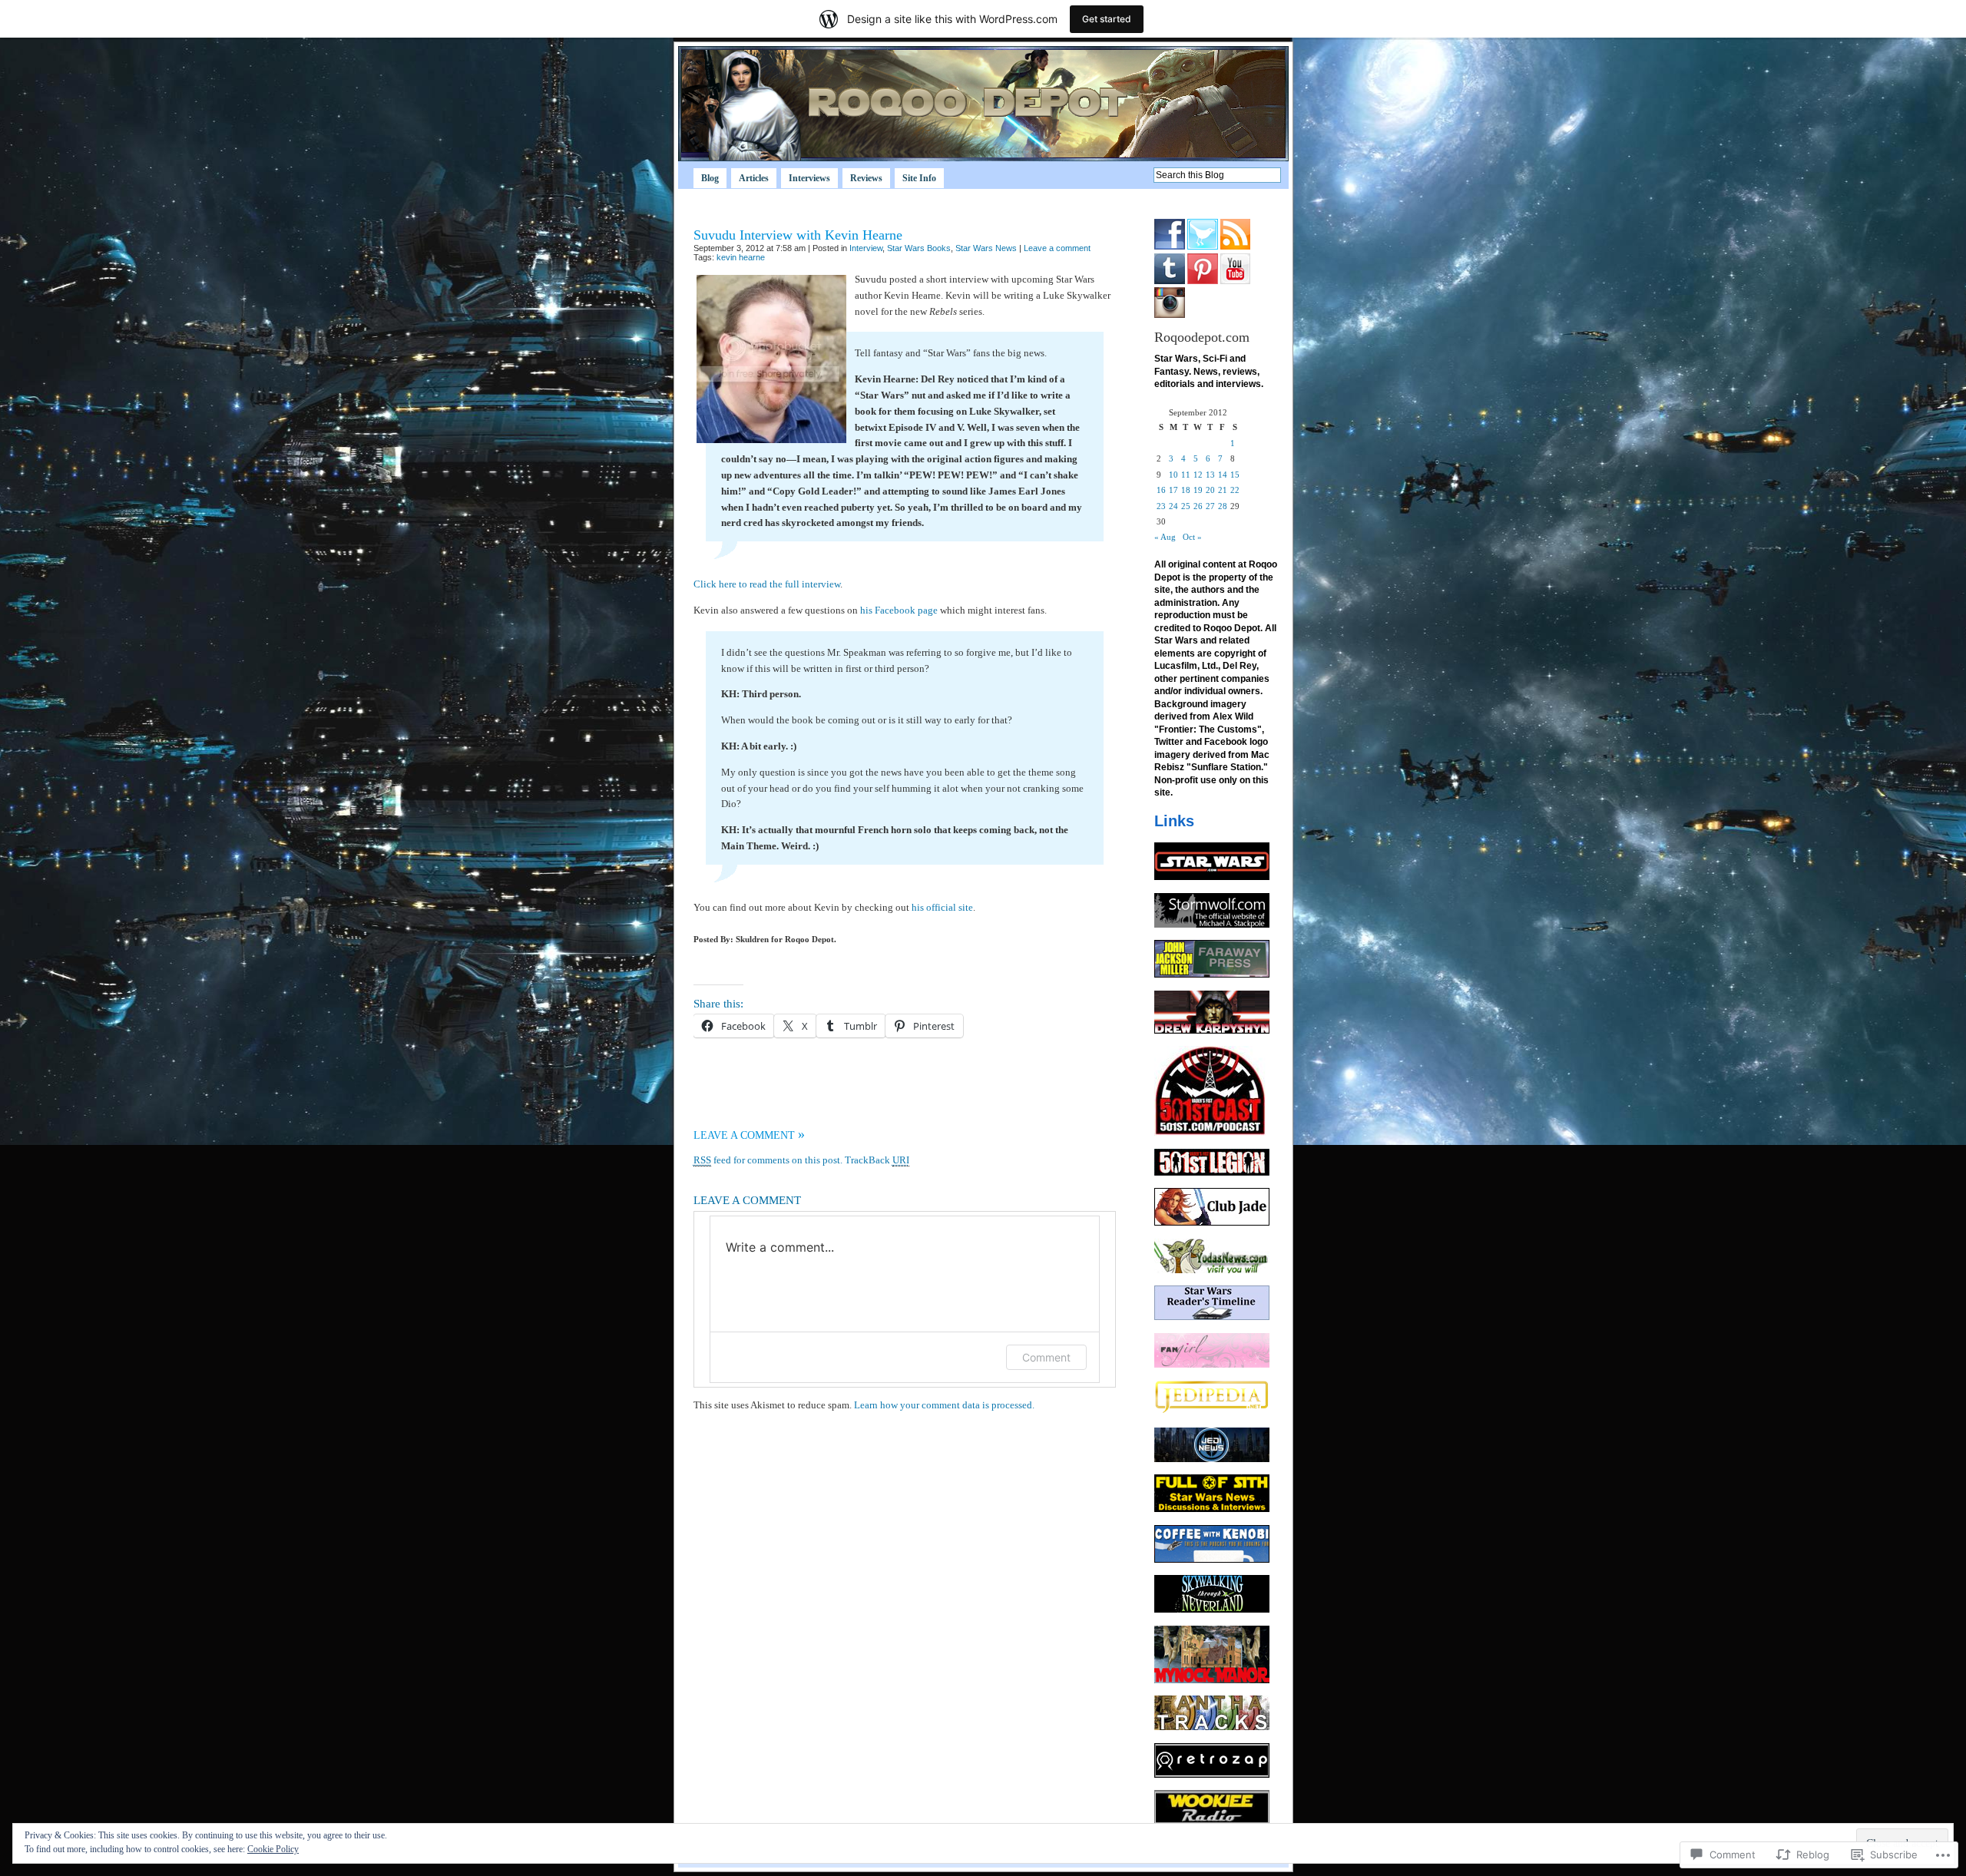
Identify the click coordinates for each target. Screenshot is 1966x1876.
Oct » (1192, 537)
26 (1198, 506)
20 (1210, 490)
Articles (754, 178)
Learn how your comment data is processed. (944, 1405)
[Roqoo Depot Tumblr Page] (1170, 281)
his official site (942, 907)
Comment (1046, 1357)
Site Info (919, 178)
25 (1186, 506)
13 (1210, 475)
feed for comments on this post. (768, 1160)
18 (1186, 490)
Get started (1107, 19)
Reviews (866, 178)
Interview (866, 248)
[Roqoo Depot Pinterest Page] (1203, 281)
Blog (710, 178)
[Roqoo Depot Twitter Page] (1203, 246)
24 (1173, 506)
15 (1235, 475)
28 (1223, 506)
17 (1173, 490)
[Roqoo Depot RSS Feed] (1235, 246)
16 (1161, 490)
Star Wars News (986, 248)
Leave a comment (1057, 248)
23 (1161, 506)
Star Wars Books (919, 248)
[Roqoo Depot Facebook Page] (1170, 246)
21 (1223, 490)
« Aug (1165, 537)
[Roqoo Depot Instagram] (1170, 315)
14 (1223, 475)
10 (1173, 475)
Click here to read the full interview (767, 584)
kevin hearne (741, 257)
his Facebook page (899, 610)
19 (1198, 490)
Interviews (809, 178)
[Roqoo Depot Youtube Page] (1235, 281)
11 (1186, 475)
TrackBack (877, 1160)
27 (1210, 506)
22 (1235, 490)
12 (1198, 475)
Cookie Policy (273, 1849)
